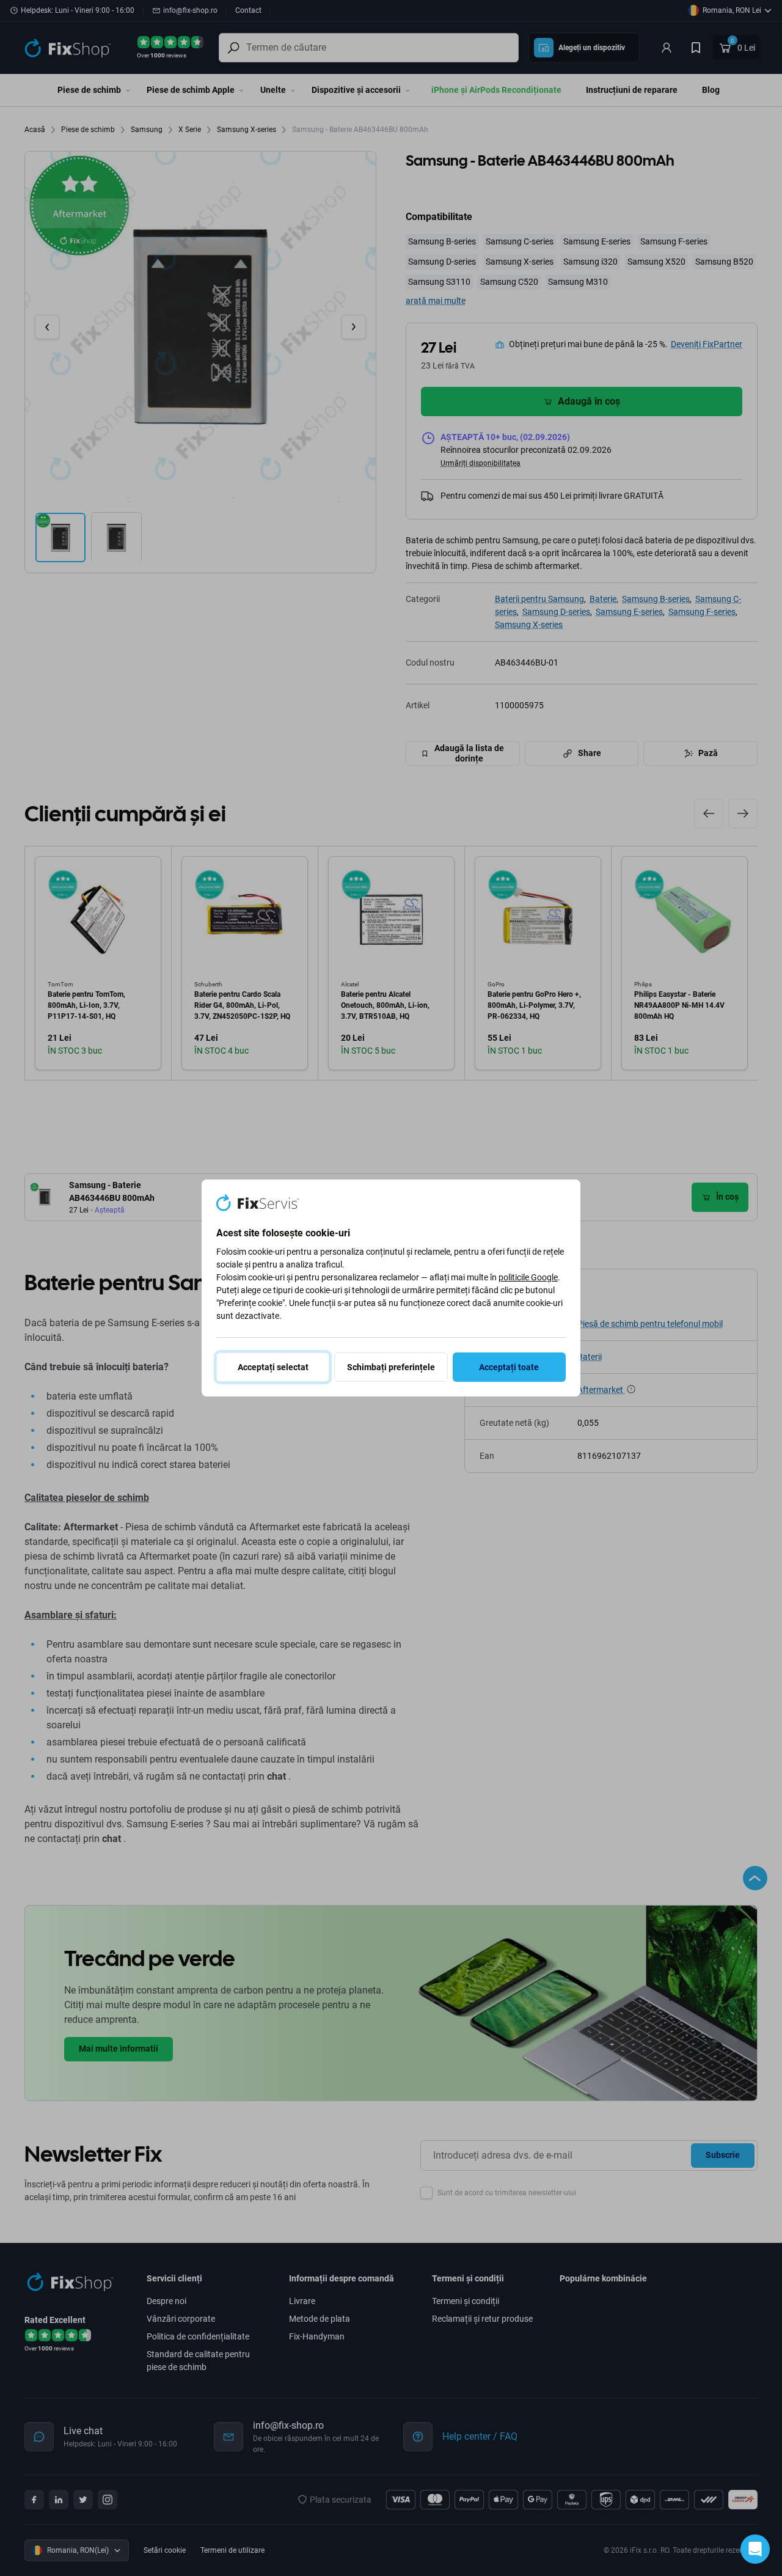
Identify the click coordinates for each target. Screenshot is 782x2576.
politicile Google (528, 1277)
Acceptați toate (509, 1367)
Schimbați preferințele (391, 1367)
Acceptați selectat (273, 1367)
